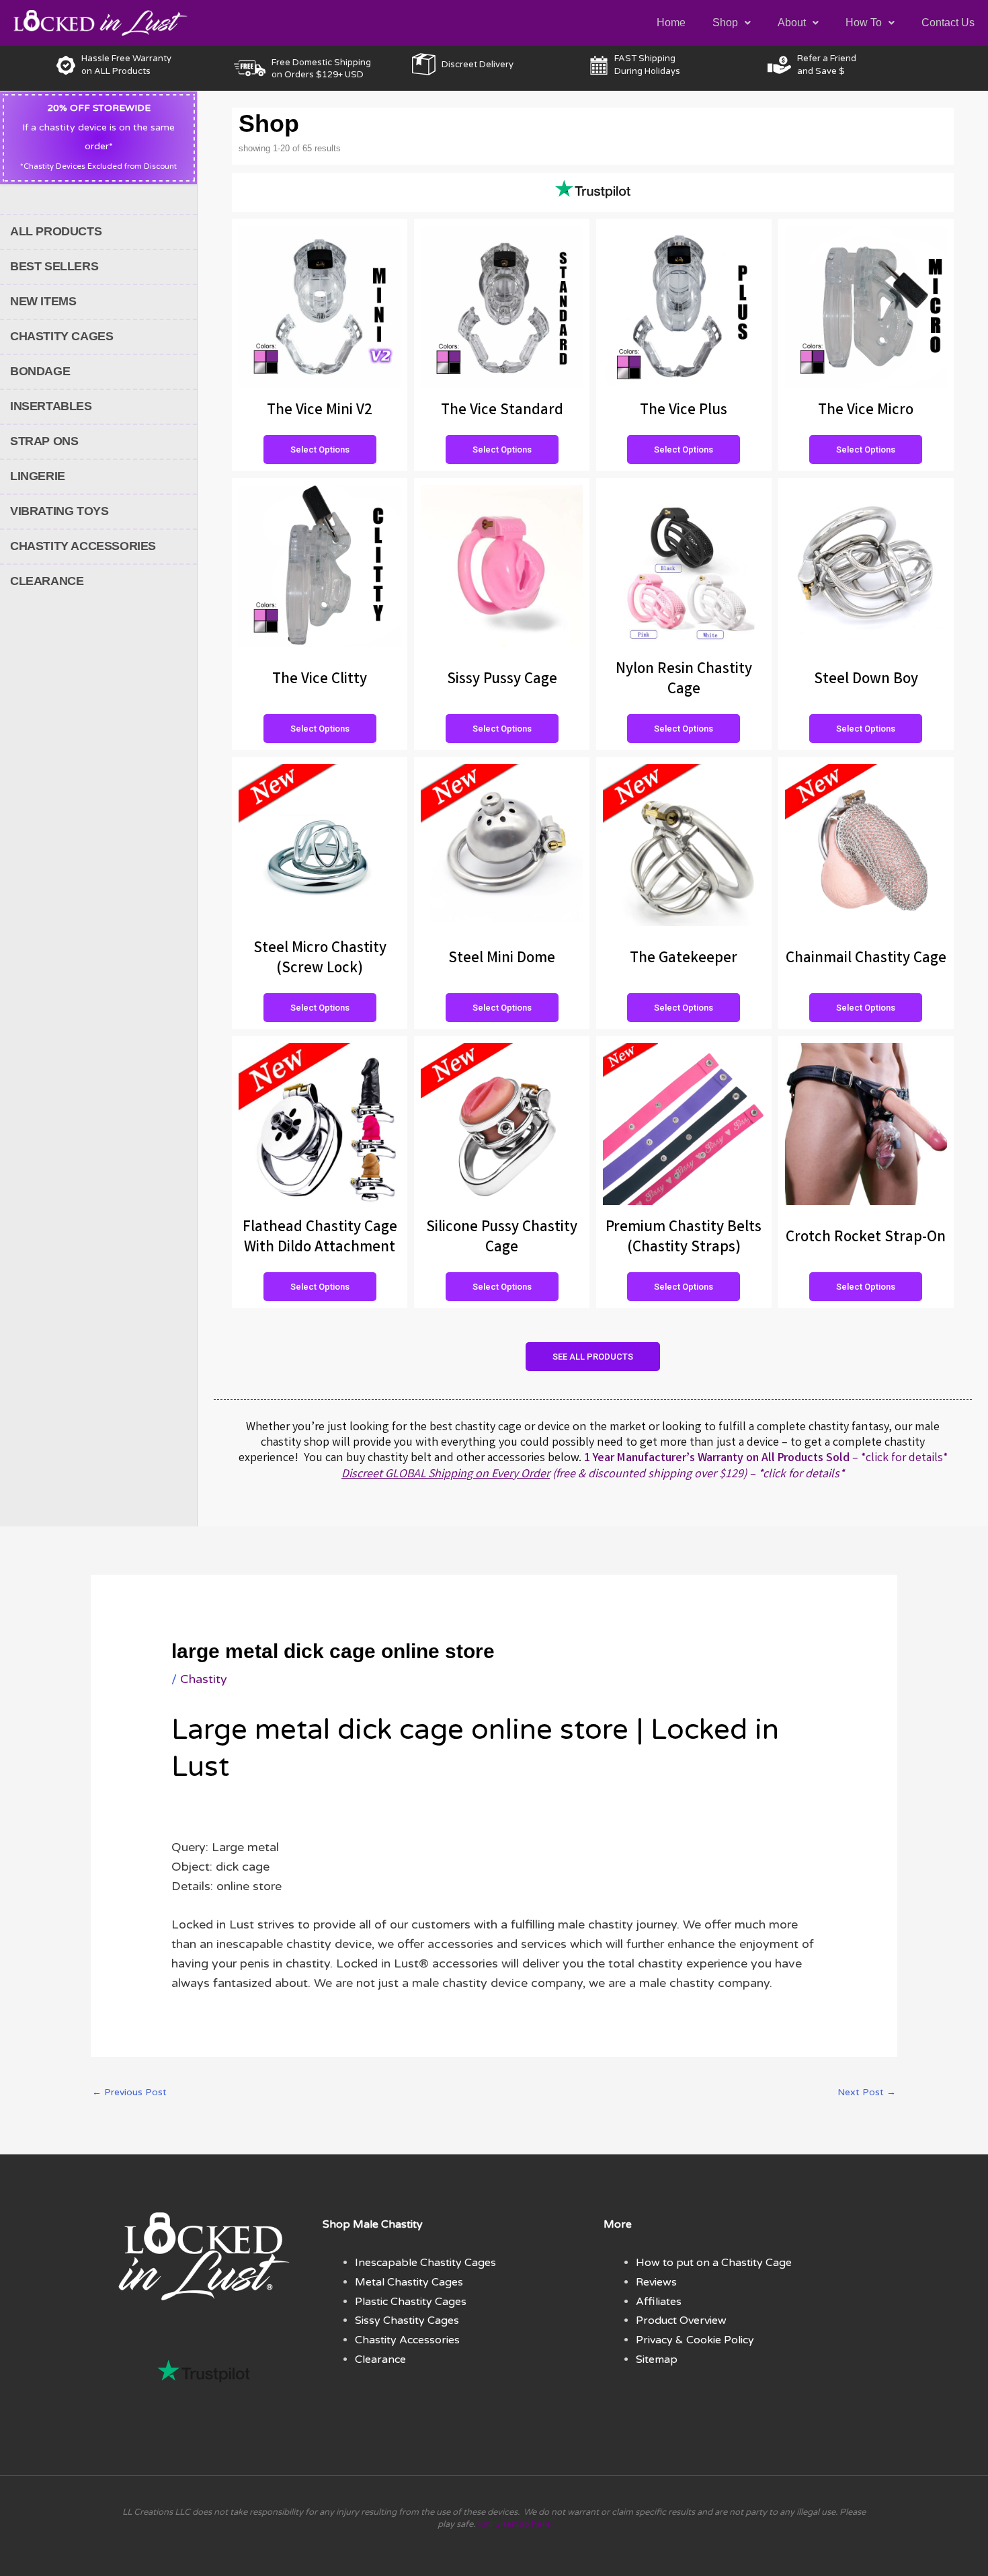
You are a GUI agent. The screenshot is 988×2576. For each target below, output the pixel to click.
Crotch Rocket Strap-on (866, 1238)
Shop (725, 23)
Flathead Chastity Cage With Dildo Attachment (320, 1238)
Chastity (204, 1679)
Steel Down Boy (866, 680)
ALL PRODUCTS (56, 231)
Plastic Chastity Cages (411, 2302)
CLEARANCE (47, 581)
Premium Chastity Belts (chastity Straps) (684, 1238)
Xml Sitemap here (514, 2524)
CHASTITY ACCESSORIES (83, 546)
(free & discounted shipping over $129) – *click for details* (593, 1475)
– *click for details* (766, 1458)
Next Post (867, 2092)
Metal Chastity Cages (409, 2282)
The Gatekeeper (684, 959)
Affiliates (659, 2302)
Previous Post (129, 2092)
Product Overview (681, 2320)
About (792, 23)
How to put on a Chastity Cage (714, 2263)
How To (864, 23)
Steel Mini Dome (502, 959)
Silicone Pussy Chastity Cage (502, 1238)
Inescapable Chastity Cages (425, 2263)
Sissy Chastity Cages (407, 2320)
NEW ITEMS (43, 301)
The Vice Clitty (320, 680)
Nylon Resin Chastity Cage (684, 680)
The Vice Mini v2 (320, 411)
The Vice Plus (684, 411)
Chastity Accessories (407, 2340)
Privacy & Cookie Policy (695, 2340)
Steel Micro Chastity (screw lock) (320, 959)
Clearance (380, 2359)
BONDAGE (40, 371)
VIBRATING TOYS (59, 511)
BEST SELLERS (54, 266)
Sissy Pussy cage (502, 680)
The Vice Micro (866, 411)
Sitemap (657, 2359)
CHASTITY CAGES (61, 336)
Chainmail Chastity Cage (866, 959)
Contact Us (948, 23)
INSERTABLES (51, 406)
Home (671, 23)
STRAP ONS (44, 441)
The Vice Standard (502, 411)
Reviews (656, 2282)
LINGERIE (38, 476)
